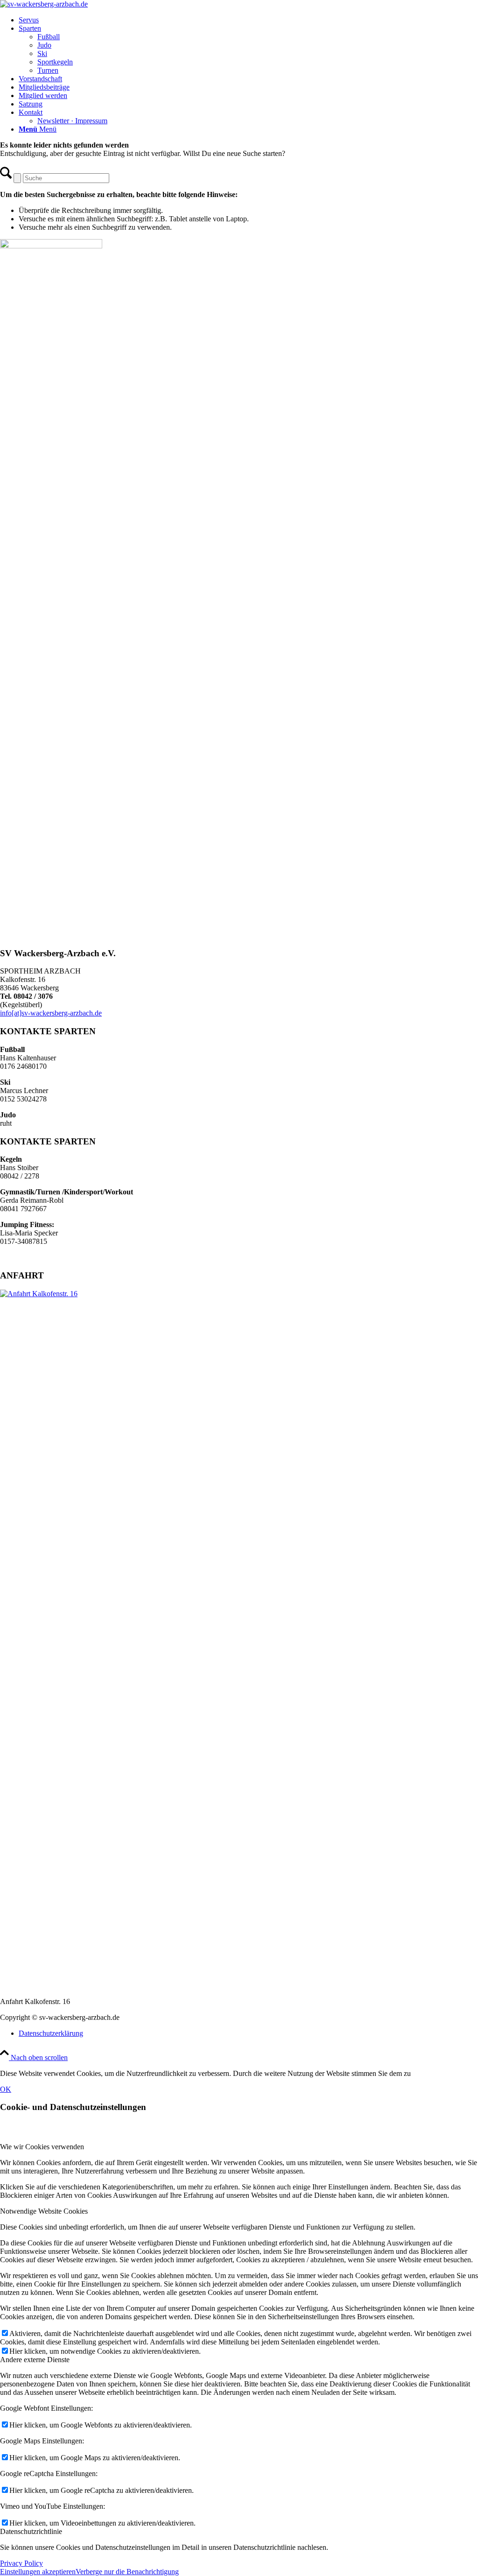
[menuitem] (248, 20)
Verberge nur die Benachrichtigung (127, 2572)
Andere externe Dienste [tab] (35, 2360)
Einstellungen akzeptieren (38, 2572)
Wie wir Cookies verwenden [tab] (42, 2147)
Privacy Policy (21, 2563)
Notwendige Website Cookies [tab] (44, 2211)
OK (6, 2089)
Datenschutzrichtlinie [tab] (31, 2531)
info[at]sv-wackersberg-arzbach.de (51, 1013)
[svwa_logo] (44, 4)
